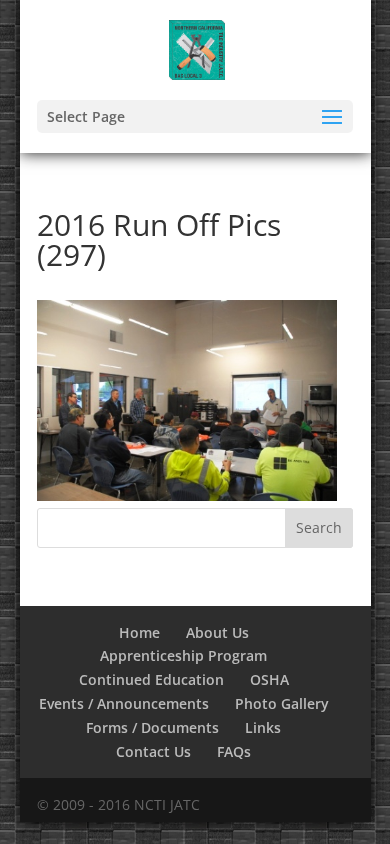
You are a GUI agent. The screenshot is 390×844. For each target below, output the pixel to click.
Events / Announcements (124, 703)
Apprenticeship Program (183, 655)
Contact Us (153, 751)
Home (139, 632)
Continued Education (151, 679)
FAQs (234, 751)
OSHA (269, 679)
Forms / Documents (152, 727)
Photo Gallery (282, 703)
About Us (217, 632)
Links (263, 727)
